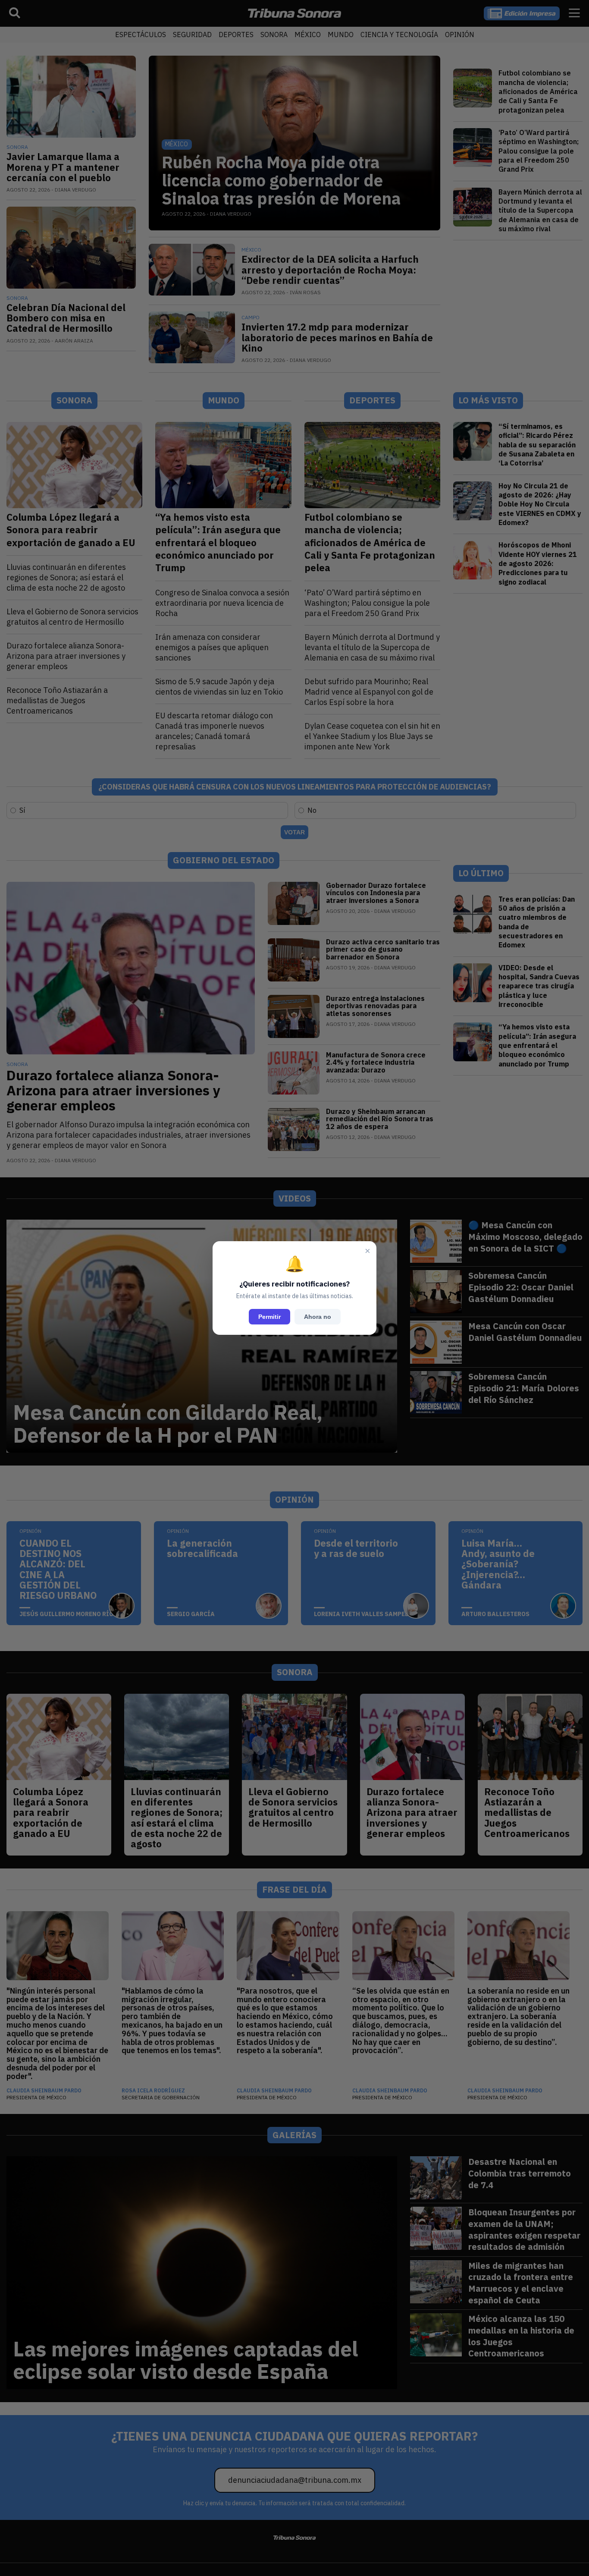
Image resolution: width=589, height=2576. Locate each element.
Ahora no (318, 1317)
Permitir (269, 1317)
